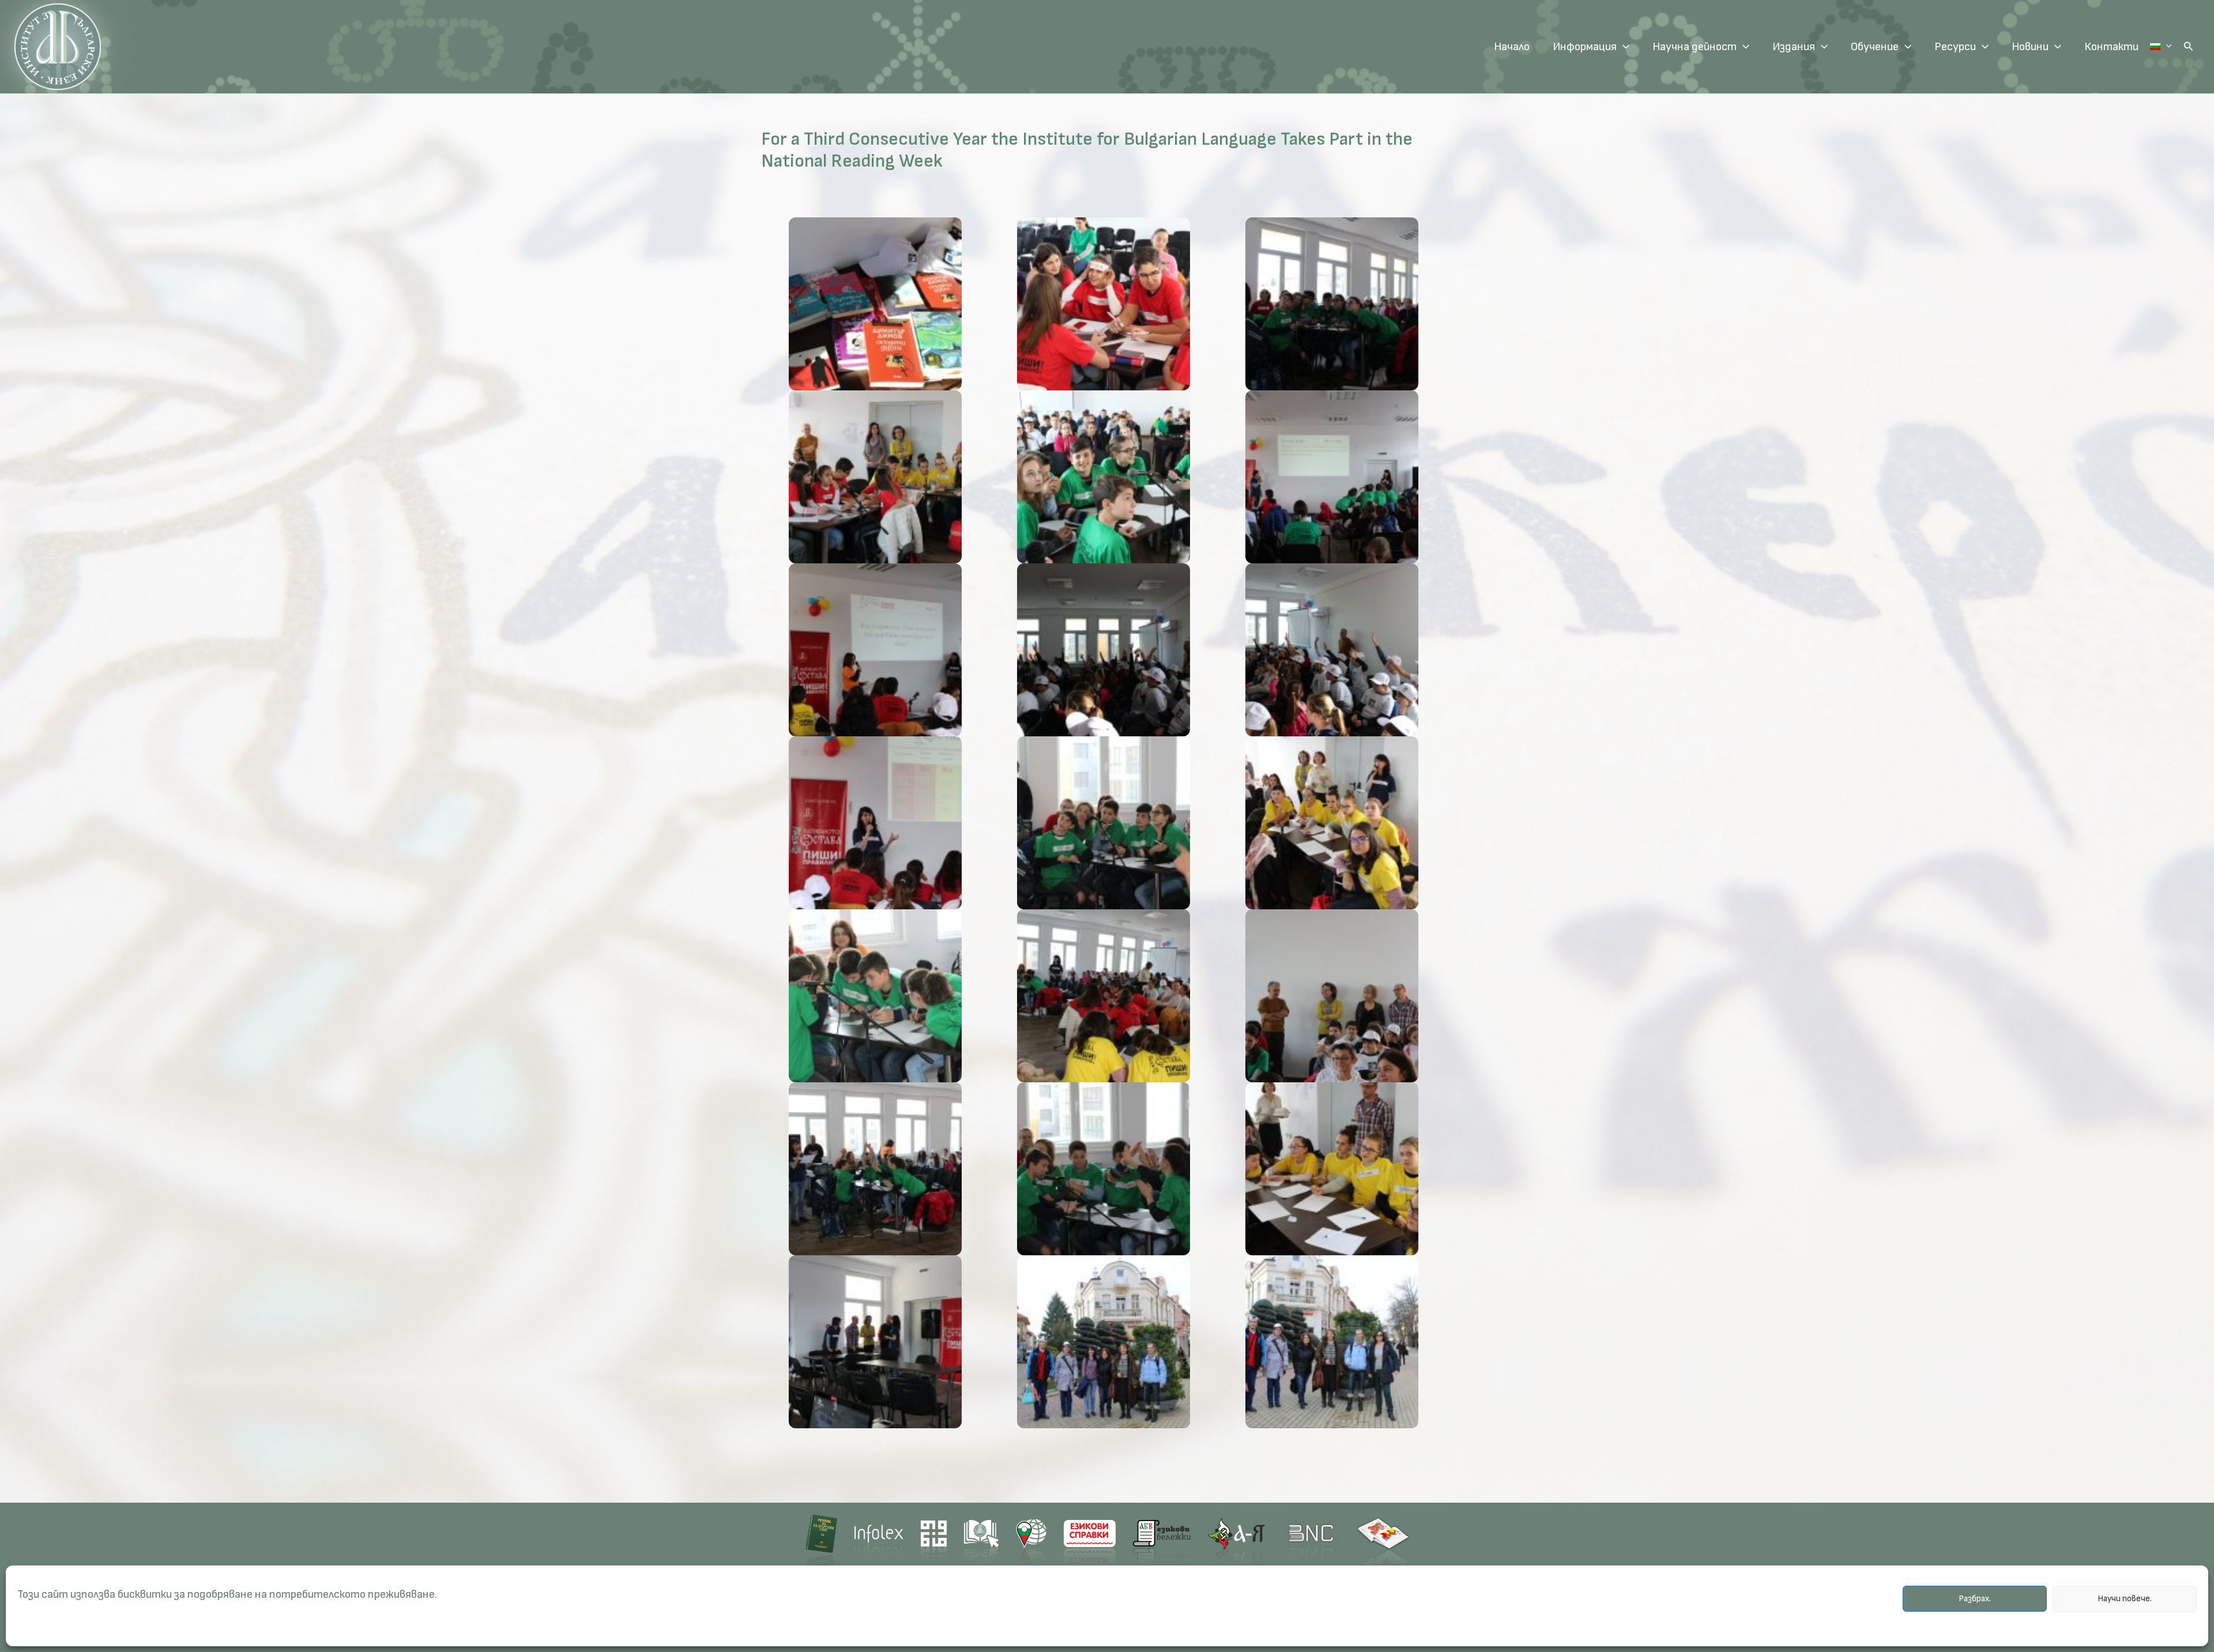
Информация (1585, 47)
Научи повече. (2125, 1599)
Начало (1512, 47)
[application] (1623, 47)
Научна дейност (1695, 47)
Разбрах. (1975, 1599)
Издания (1794, 47)
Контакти (2111, 47)
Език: (2161, 47)
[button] (2189, 47)
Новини (2030, 47)
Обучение (1875, 47)
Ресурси (1955, 47)
